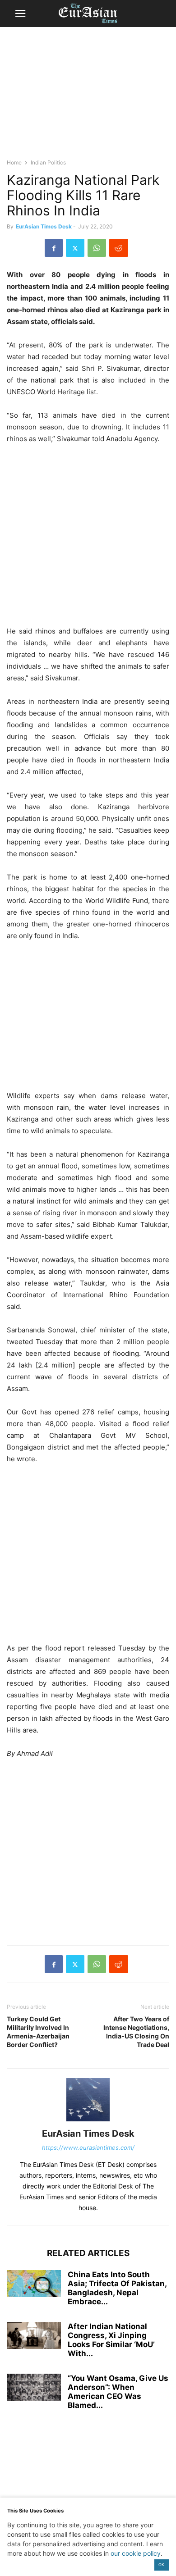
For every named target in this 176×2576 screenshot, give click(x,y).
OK (161, 2565)
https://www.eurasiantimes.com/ (88, 2147)
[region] (88, 97)
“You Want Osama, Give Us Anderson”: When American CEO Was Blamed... (118, 2392)
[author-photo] (88, 2121)
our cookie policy (136, 2553)
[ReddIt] (119, 248)
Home (14, 162)
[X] (75, 248)
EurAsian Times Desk (44, 226)
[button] (20, 14)
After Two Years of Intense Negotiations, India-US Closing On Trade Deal (136, 2032)
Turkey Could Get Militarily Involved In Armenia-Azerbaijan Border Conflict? (38, 2032)
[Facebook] (54, 248)
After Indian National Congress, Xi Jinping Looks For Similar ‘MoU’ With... (111, 2340)
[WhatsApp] (97, 248)
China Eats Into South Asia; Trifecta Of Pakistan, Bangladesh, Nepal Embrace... (117, 2288)
